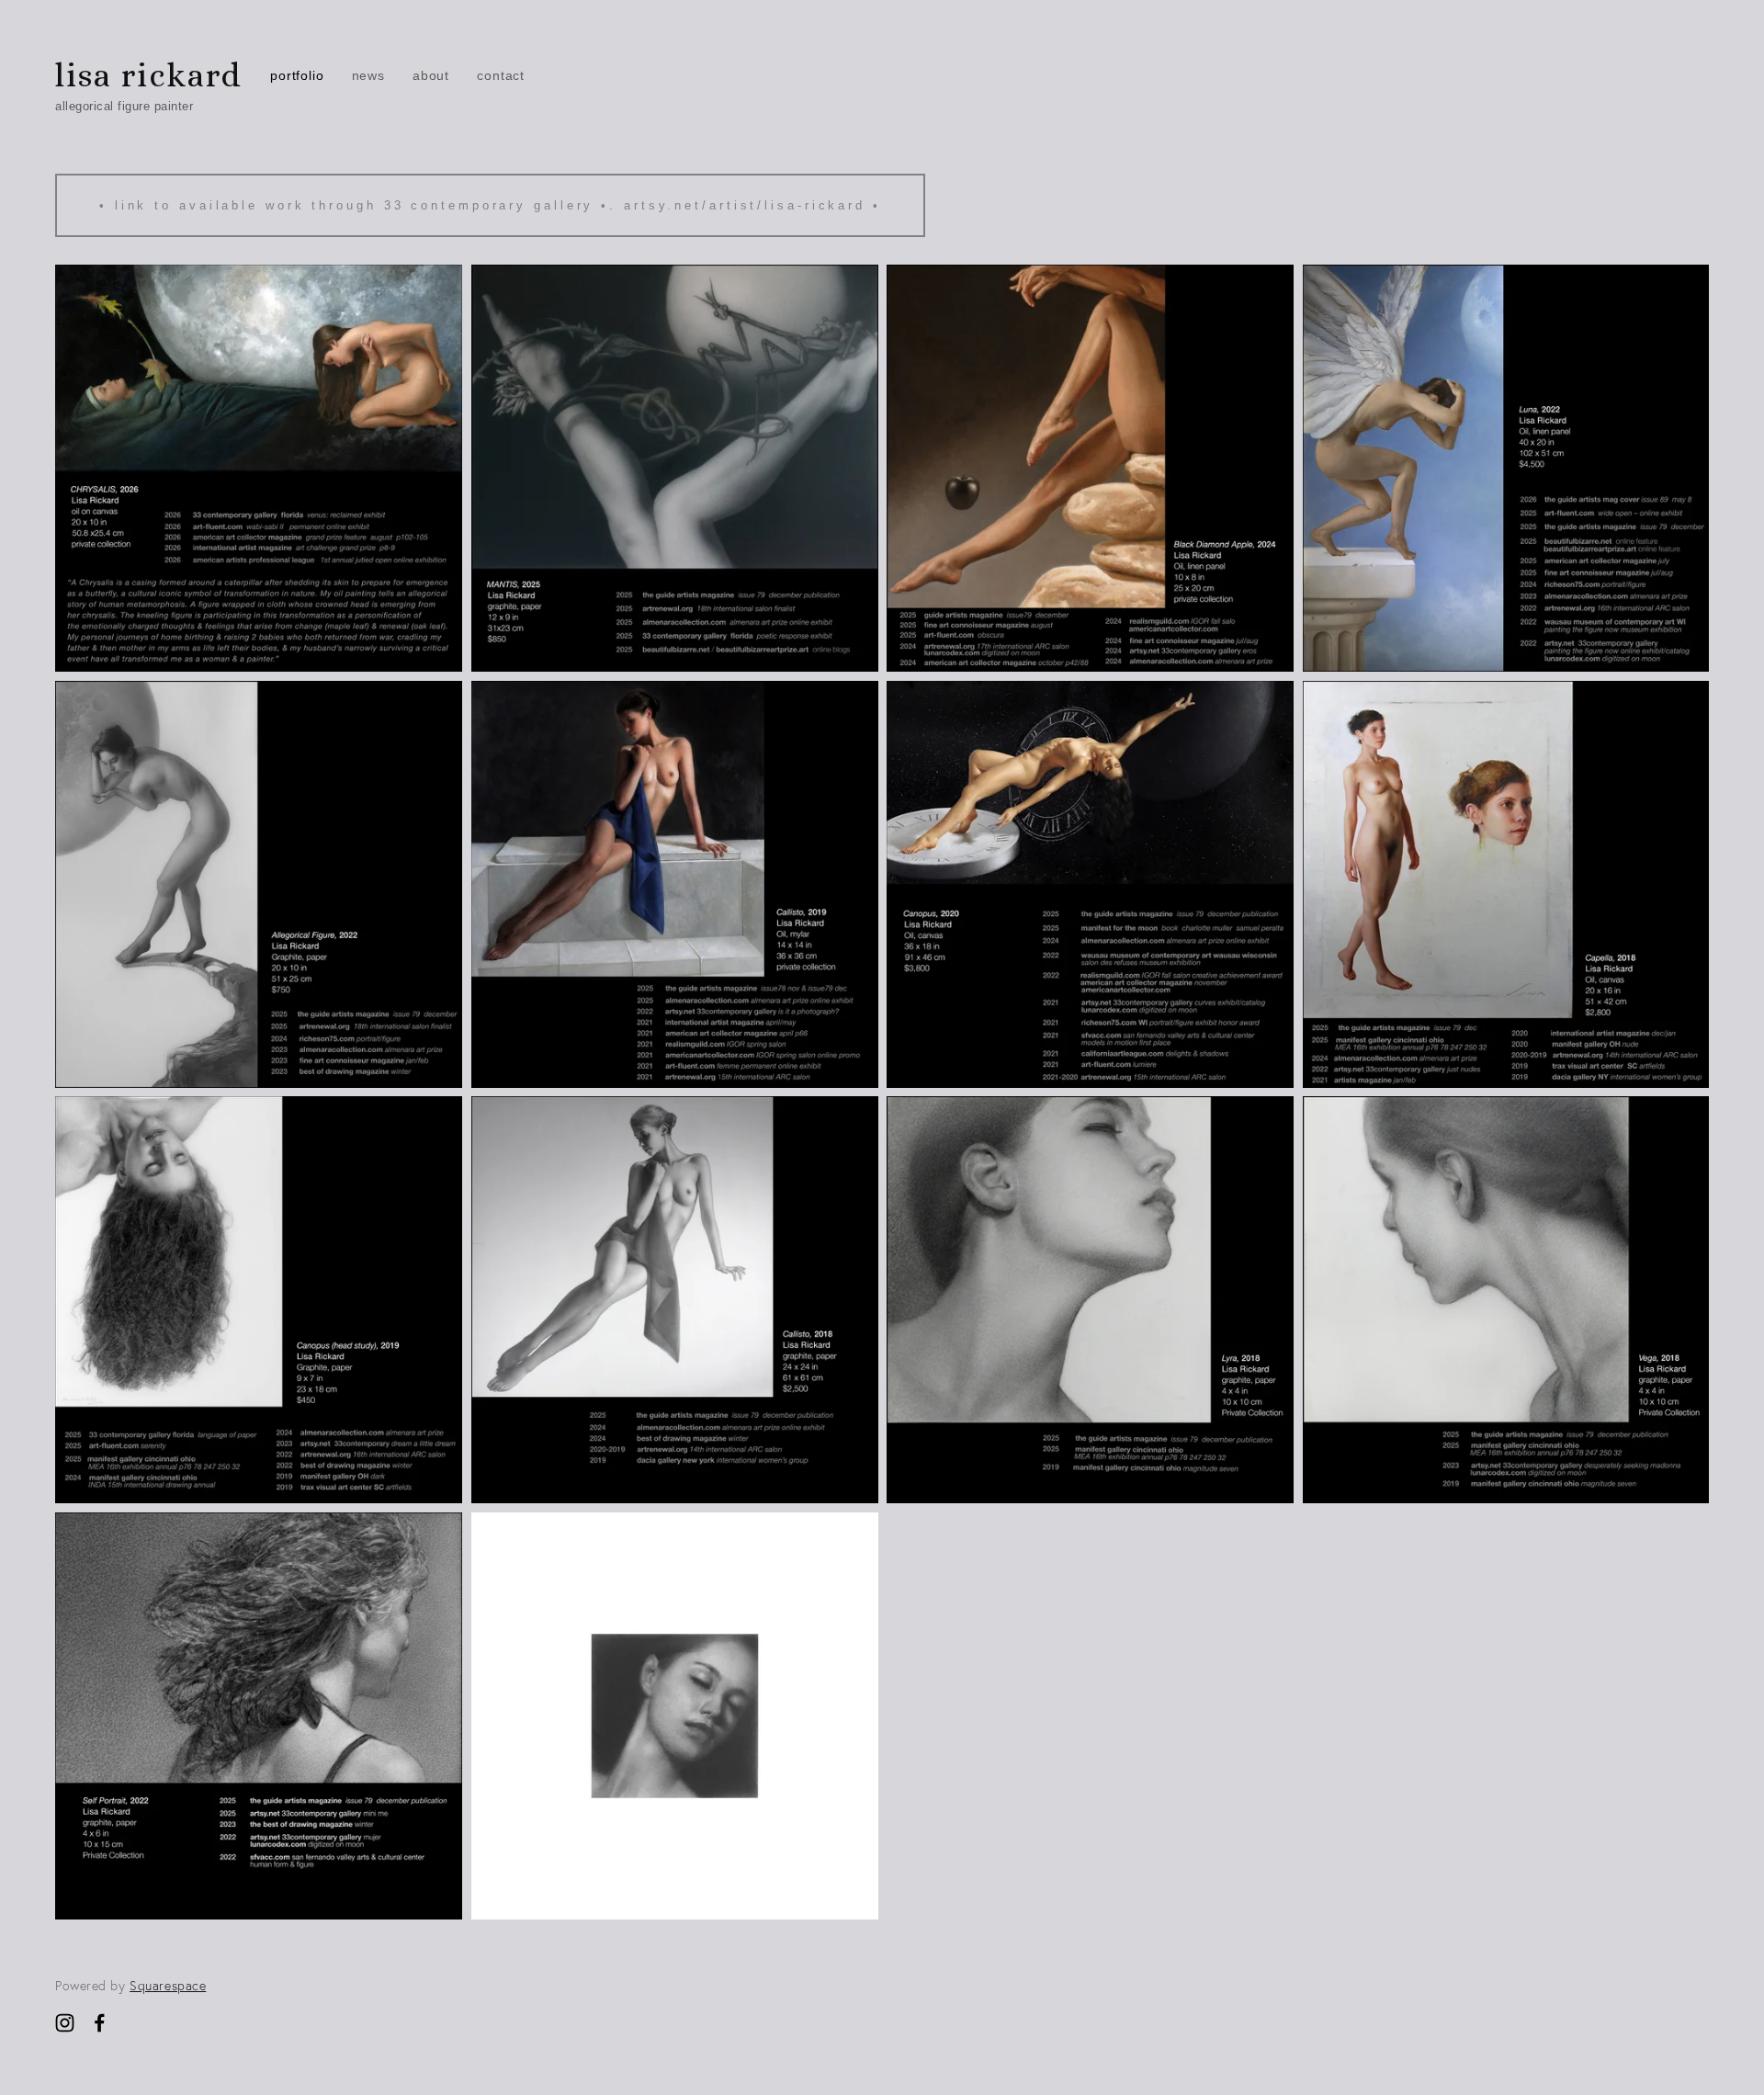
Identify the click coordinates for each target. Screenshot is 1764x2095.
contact (501, 75)
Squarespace (168, 1986)
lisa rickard (149, 75)
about (431, 75)
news (368, 75)
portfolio (297, 75)
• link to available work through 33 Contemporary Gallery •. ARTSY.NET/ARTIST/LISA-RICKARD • (490, 205)
